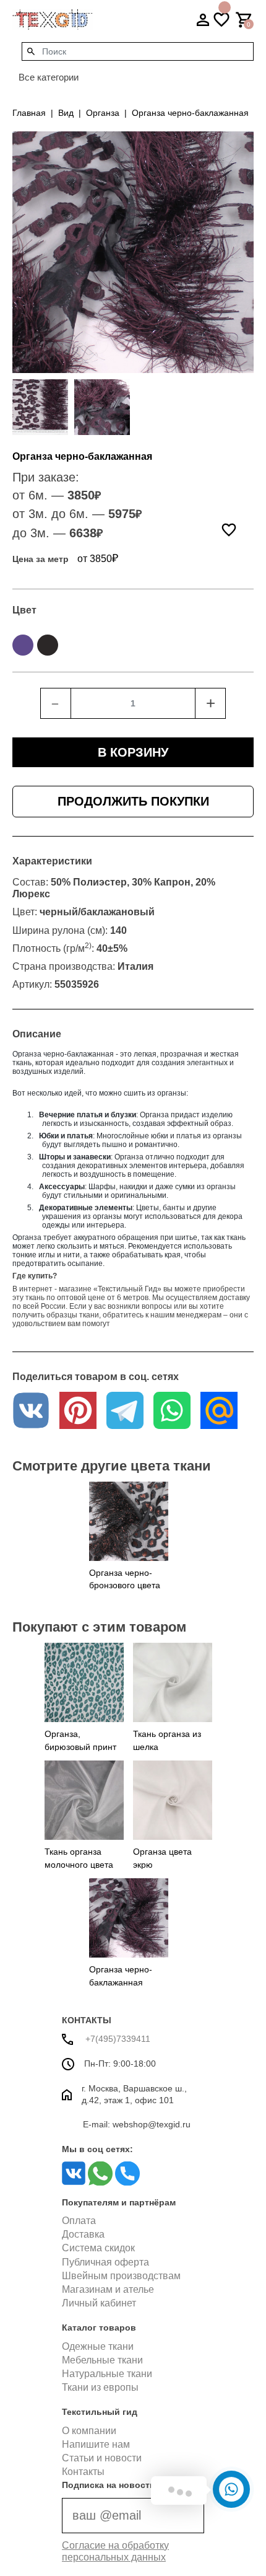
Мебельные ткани (102, 2360)
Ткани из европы (100, 2387)
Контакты (83, 2472)
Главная (29, 113)
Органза (103, 113)
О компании (89, 2431)
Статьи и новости (102, 2458)
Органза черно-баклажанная (190, 113)
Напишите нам (96, 2444)
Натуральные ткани (107, 2374)
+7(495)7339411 (117, 2039)
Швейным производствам (121, 2276)
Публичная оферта (105, 2262)
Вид (66, 113)
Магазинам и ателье (108, 2289)
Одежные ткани (98, 2346)
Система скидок (98, 2248)
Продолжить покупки (133, 801)
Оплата (79, 2221)
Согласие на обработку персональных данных (115, 2551)
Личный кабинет (99, 2303)
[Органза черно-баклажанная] (40, 407)
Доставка (83, 2234)
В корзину (133, 752)
